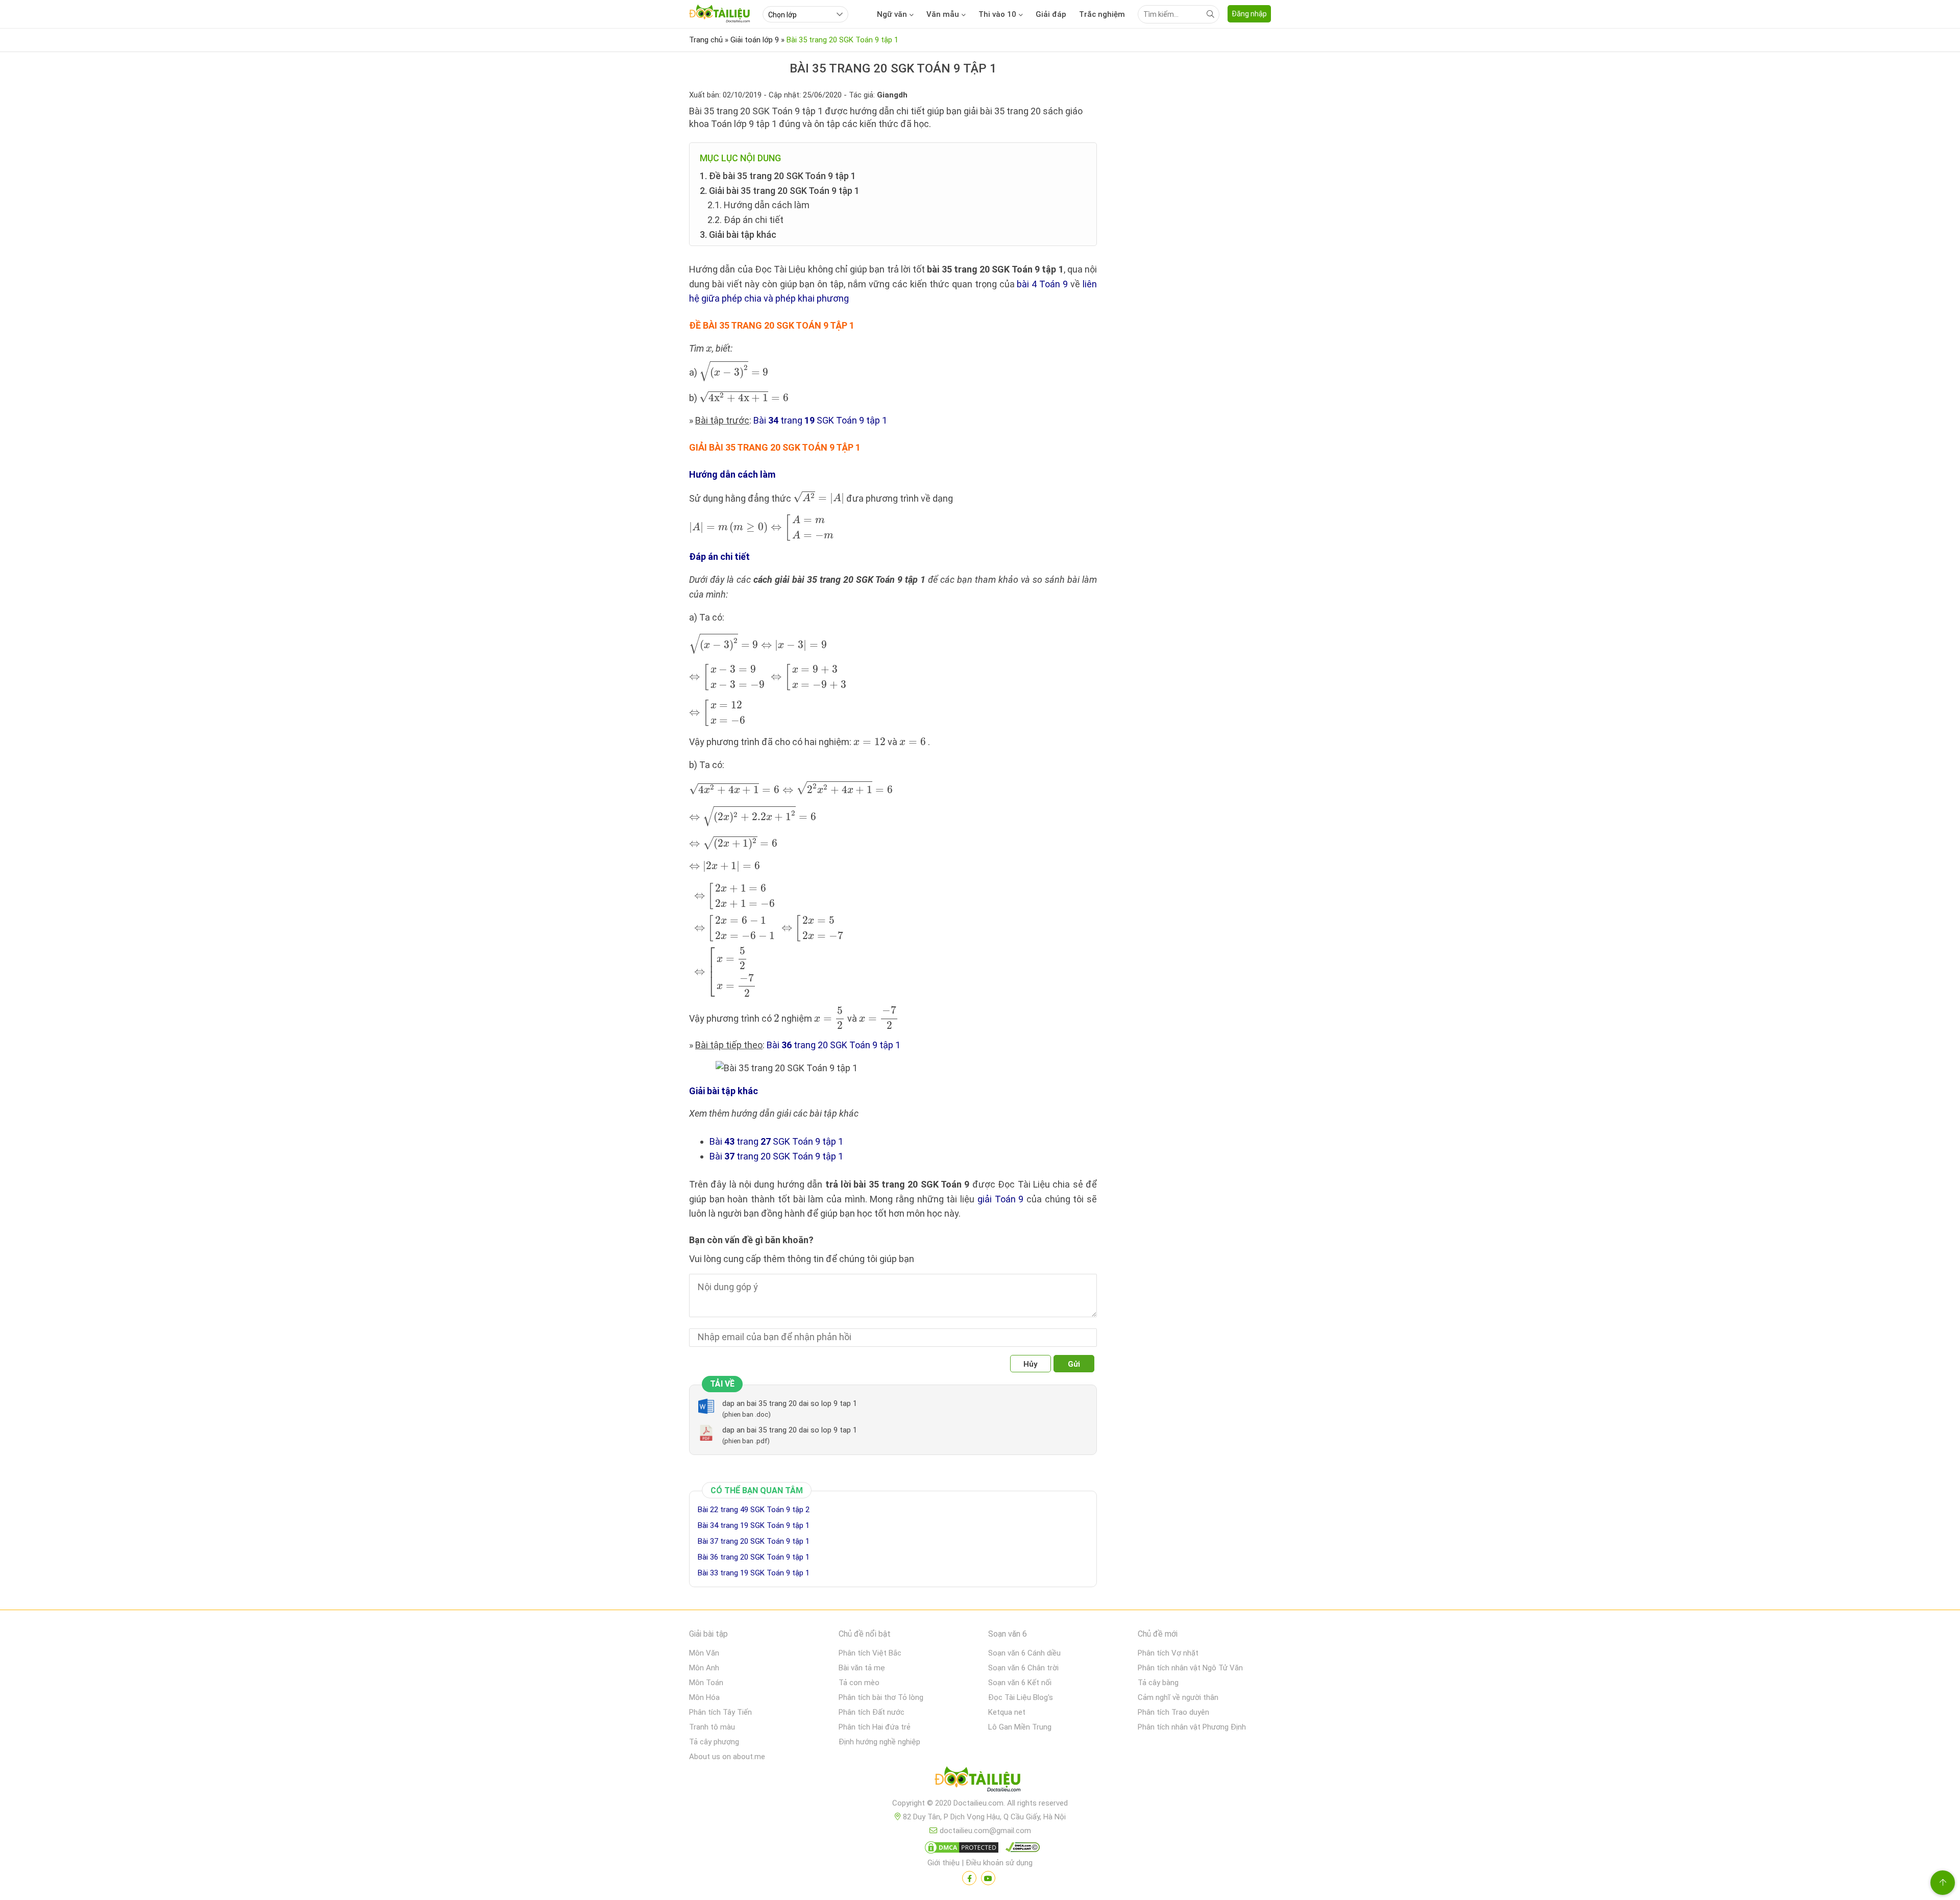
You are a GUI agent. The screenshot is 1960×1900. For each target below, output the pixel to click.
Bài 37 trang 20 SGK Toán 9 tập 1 (754, 1541)
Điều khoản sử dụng (999, 1863)
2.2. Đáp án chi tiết (745, 220)
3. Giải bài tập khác (738, 235)
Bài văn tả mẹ (862, 1668)
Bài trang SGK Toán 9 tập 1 (820, 420)
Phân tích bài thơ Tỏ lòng (881, 1697)
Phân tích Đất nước (872, 1712)
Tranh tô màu (712, 1727)
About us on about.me (727, 1757)
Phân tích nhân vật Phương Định (1192, 1727)
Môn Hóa (704, 1697)
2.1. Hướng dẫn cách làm (758, 205)
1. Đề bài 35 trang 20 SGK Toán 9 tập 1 (778, 176)
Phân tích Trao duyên (1173, 1712)
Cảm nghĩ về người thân (1178, 1697)
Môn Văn (704, 1653)
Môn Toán (706, 1683)
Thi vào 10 (997, 14)
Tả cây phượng (714, 1742)
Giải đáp (1051, 14)
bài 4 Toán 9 (1042, 284)
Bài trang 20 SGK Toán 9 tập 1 (834, 1045)
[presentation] (709, 349)
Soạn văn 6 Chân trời (1023, 1668)
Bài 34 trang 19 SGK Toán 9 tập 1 (754, 1525)
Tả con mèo (859, 1683)
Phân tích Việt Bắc (870, 1653)
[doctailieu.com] (980, 1781)
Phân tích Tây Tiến (720, 1712)
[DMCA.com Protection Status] (960, 1849)
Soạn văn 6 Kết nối (1020, 1683)
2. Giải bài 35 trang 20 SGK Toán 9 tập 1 (780, 191)
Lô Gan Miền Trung (1020, 1727)
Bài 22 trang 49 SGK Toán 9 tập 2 (754, 1510)
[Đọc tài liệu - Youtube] (988, 1878)
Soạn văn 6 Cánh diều (1024, 1653)
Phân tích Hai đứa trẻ (875, 1727)
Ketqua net (1007, 1712)
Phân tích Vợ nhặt (1168, 1653)
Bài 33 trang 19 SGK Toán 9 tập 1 (754, 1573)
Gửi (1074, 1364)
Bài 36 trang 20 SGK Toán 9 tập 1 (754, 1557)
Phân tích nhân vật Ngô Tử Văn (1190, 1668)
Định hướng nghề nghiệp (879, 1742)
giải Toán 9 (1000, 1199)
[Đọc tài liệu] (969, 1878)
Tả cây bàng (1158, 1683)
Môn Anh (704, 1668)
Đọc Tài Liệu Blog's (1021, 1697)
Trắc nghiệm (1102, 14)
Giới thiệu (944, 1863)
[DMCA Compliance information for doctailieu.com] (1020, 1849)
